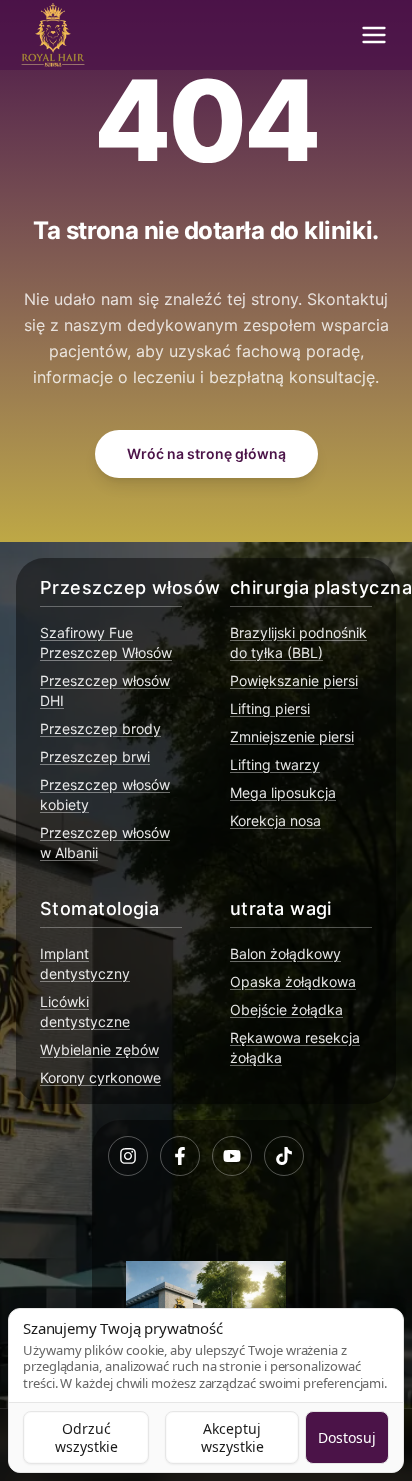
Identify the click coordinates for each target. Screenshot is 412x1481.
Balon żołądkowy (285, 953)
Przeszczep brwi (95, 756)
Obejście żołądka (286, 1009)
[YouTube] (232, 1156)
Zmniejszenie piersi (292, 736)
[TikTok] (284, 1156)
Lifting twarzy (275, 764)
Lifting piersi (270, 708)
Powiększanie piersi (294, 680)
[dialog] (206, 1390)
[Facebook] (180, 1156)
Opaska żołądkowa (293, 981)
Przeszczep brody (100, 728)
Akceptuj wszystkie (232, 1437)
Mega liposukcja (283, 792)
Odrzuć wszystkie (86, 1437)
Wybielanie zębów (99, 1049)
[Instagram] (128, 1156)
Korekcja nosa (275, 820)
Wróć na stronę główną (206, 453)
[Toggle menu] (374, 35)
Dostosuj (347, 1437)
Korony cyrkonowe (100, 1077)
